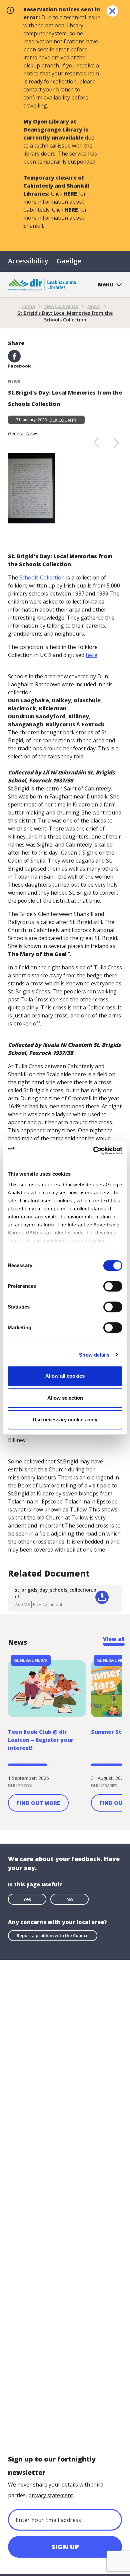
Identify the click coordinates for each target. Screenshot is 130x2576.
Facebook (19, 366)
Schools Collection (42, 577)
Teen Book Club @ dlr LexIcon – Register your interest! (41, 1740)
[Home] (42, 284)
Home (28, 306)
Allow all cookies (65, 1376)
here (91, 655)
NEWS (14, 381)
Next (116, 442)
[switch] (113, 1286)
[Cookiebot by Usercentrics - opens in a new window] (93, 1151)
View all (114, 1639)
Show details (94, 1355)
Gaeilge (69, 261)
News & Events (61, 306)
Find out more (38, 1803)
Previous (96, 442)
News (93, 306)
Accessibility (28, 261)
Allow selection (65, 1398)
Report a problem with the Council (53, 1935)
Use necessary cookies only (65, 1420)
